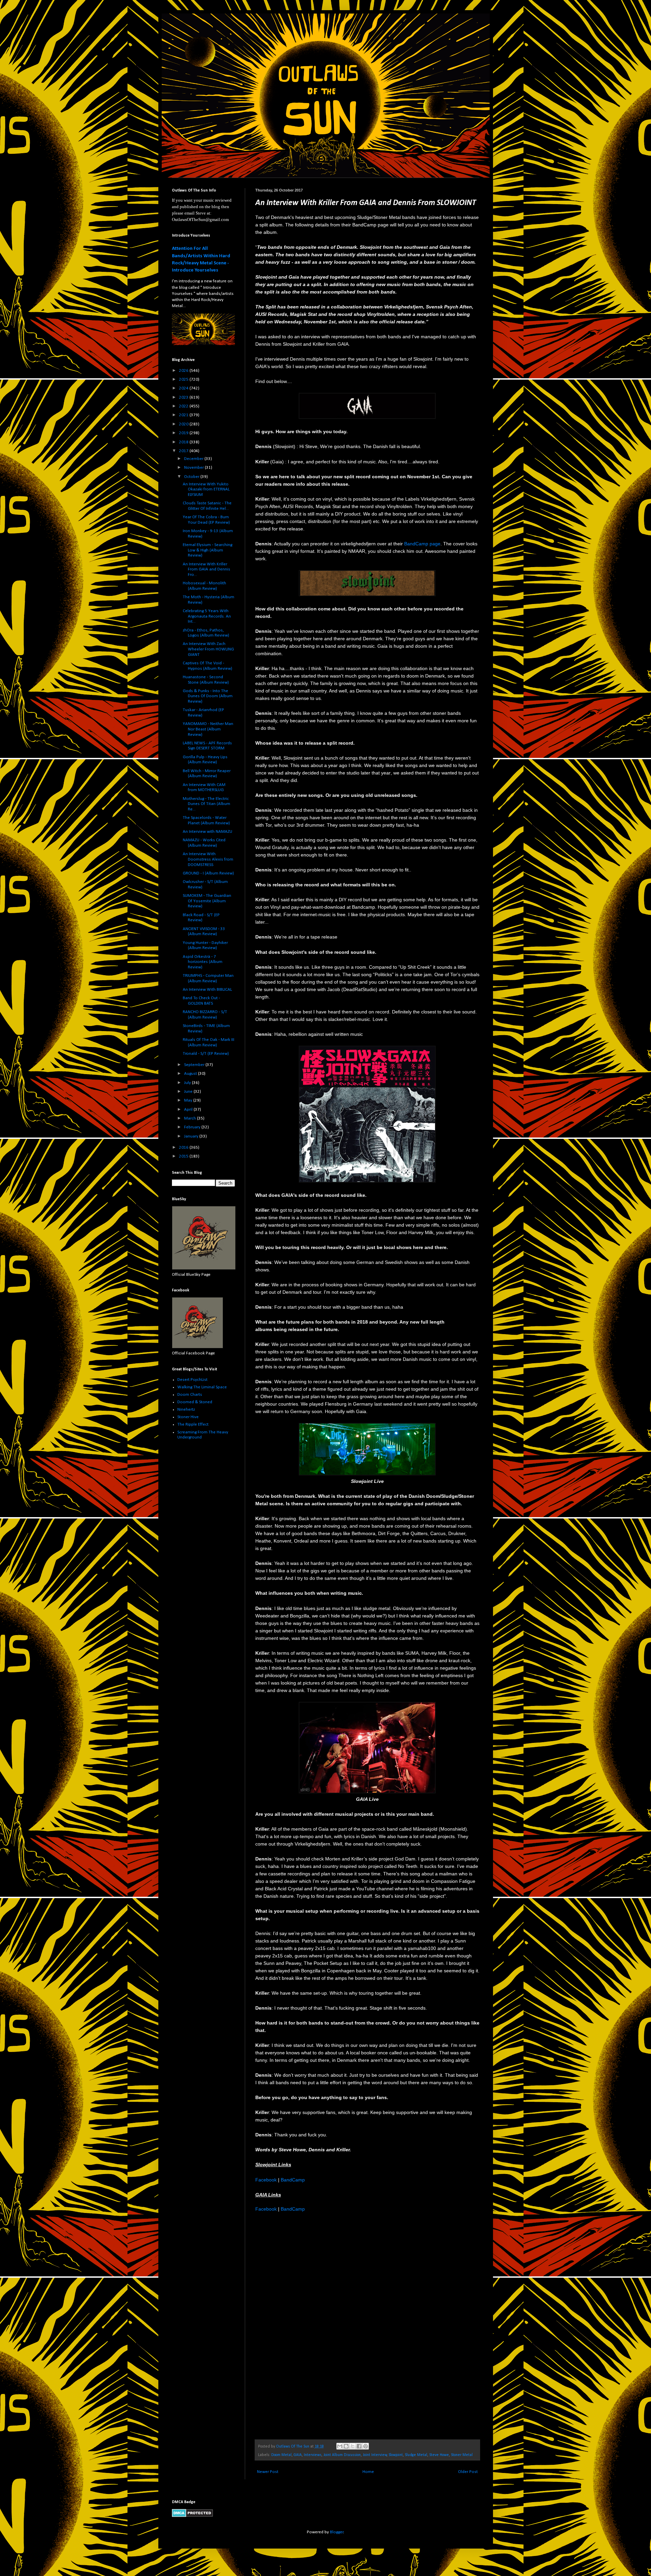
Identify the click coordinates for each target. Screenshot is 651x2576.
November (194, 468)
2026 (184, 371)
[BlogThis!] (346, 2446)
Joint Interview (375, 2455)
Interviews (313, 2455)
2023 (184, 397)
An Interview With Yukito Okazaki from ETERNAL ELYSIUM (206, 489)
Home (368, 2472)
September (195, 1065)
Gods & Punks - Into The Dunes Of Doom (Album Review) (208, 696)
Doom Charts (190, 1395)
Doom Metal (281, 2455)
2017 (184, 451)
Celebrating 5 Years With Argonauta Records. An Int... (207, 616)
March (191, 1118)
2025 (184, 379)
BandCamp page (422, 544)
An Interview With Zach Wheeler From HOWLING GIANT (208, 649)
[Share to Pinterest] (366, 2446)
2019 (184, 433)
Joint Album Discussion (342, 2455)
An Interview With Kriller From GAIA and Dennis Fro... (206, 569)
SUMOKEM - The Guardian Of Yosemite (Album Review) (207, 901)
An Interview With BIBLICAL (207, 990)
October (192, 477)
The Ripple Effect (193, 1424)
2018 (184, 442)
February (193, 1127)
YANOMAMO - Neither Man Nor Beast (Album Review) (208, 729)
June (189, 1092)
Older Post (468, 2472)
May (189, 1100)
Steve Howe (439, 2455)
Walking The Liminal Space (202, 1387)
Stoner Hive (188, 1417)
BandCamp (293, 2180)
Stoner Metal (462, 2455)
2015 (184, 1156)
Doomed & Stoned (195, 1402)
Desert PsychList (192, 1380)
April (189, 1110)
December (194, 459)
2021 (184, 415)
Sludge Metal (416, 2455)
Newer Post (268, 2472)
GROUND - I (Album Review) (208, 873)
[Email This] (340, 2446)
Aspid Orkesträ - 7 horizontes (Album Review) (203, 962)
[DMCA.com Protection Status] (192, 2516)
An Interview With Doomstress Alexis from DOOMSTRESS (208, 859)
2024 (184, 388)
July (188, 1083)
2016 (184, 1148)
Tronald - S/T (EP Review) (206, 1054)
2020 (184, 424)
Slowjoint (396, 2455)
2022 (184, 406)
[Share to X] (353, 2446)
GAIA (298, 2455)
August (191, 1074)
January (192, 1136)
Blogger (337, 2532)
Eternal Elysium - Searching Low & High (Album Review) (208, 550)
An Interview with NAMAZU (208, 832)
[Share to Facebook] (359, 2446)
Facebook (266, 2180)
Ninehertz (186, 1410)
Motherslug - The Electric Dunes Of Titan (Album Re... (206, 804)
